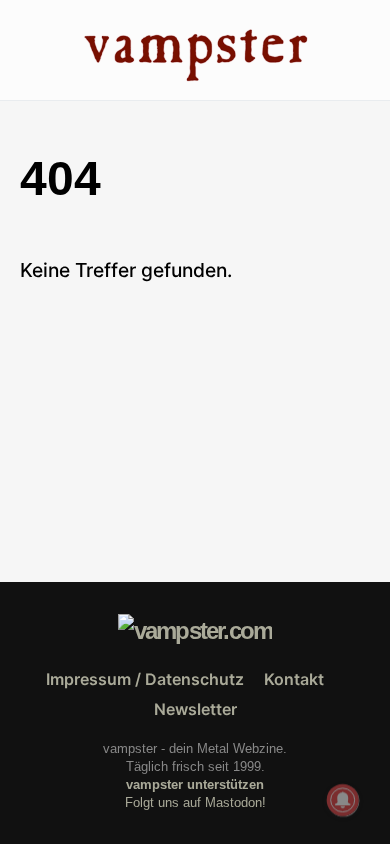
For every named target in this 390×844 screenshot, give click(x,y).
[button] (25, 49)
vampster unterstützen (195, 784)
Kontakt (294, 679)
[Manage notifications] (343, 800)
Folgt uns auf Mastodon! (195, 802)
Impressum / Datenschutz (145, 679)
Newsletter (195, 709)
